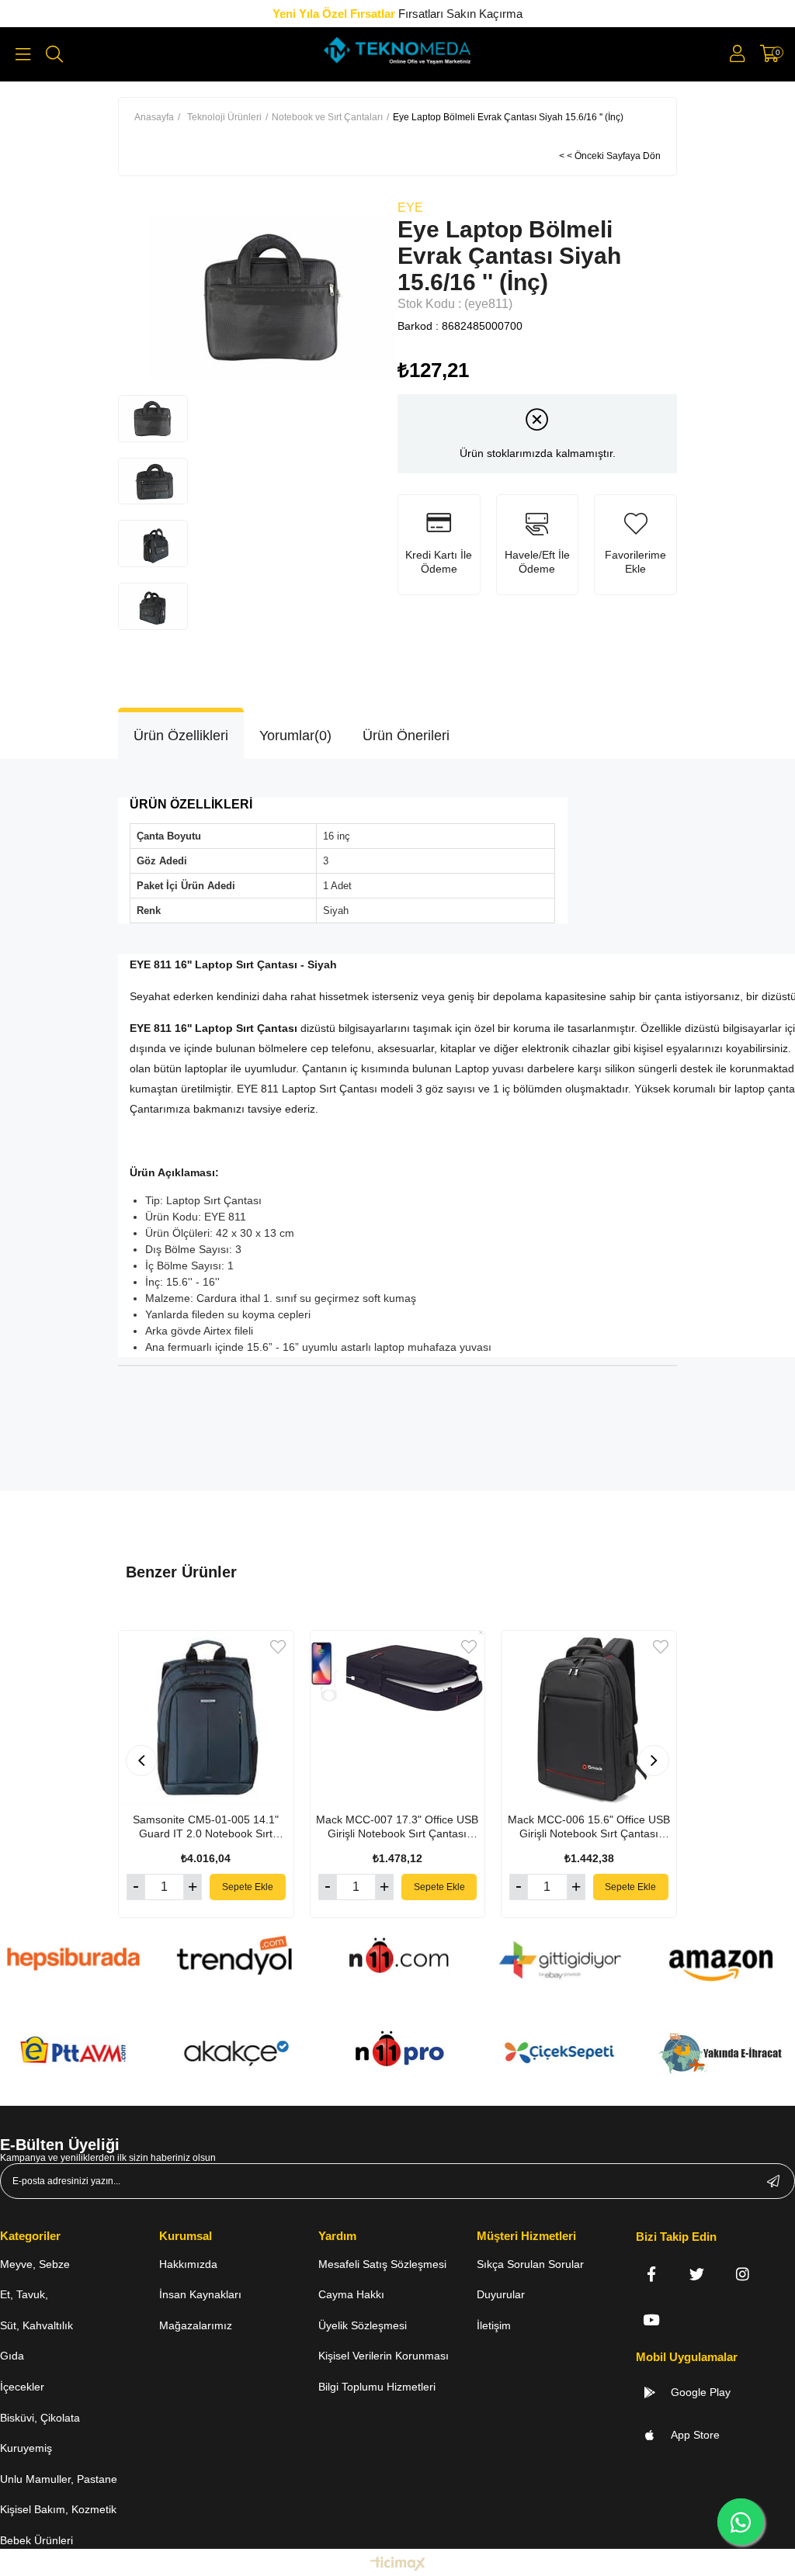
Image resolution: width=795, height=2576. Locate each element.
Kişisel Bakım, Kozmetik (58, 2509)
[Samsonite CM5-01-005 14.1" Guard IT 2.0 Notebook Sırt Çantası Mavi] (206, 1718)
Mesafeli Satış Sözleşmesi (382, 2264)
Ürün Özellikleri (181, 736)
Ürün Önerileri (406, 736)
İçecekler (22, 2387)
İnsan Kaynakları (200, 2294)
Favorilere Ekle (278, 1647)
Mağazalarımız (196, 2325)
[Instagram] (743, 2274)
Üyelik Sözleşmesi (363, 2325)
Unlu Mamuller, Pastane (59, 2479)
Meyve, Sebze (35, 2264)
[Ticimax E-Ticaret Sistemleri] (398, 2565)
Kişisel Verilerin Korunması (384, 2356)
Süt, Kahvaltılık (36, 2325)
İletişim (494, 2325)
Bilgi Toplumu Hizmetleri (377, 2387)
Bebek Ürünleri (36, 2540)
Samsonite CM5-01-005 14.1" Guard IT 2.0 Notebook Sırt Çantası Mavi (206, 1827)
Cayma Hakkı (351, 2294)
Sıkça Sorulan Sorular (530, 2264)
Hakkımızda (188, 2264)
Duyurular (501, 2294)
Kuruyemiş (26, 2448)
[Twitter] (697, 2274)
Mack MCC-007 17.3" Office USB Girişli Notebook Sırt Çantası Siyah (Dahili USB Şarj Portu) (397, 1827)
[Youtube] (651, 2320)
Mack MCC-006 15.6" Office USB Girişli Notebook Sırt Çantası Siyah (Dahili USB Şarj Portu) (589, 1827)
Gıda (12, 2356)
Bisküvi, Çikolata (40, 2418)
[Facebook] (651, 2274)
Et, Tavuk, (24, 2294)
